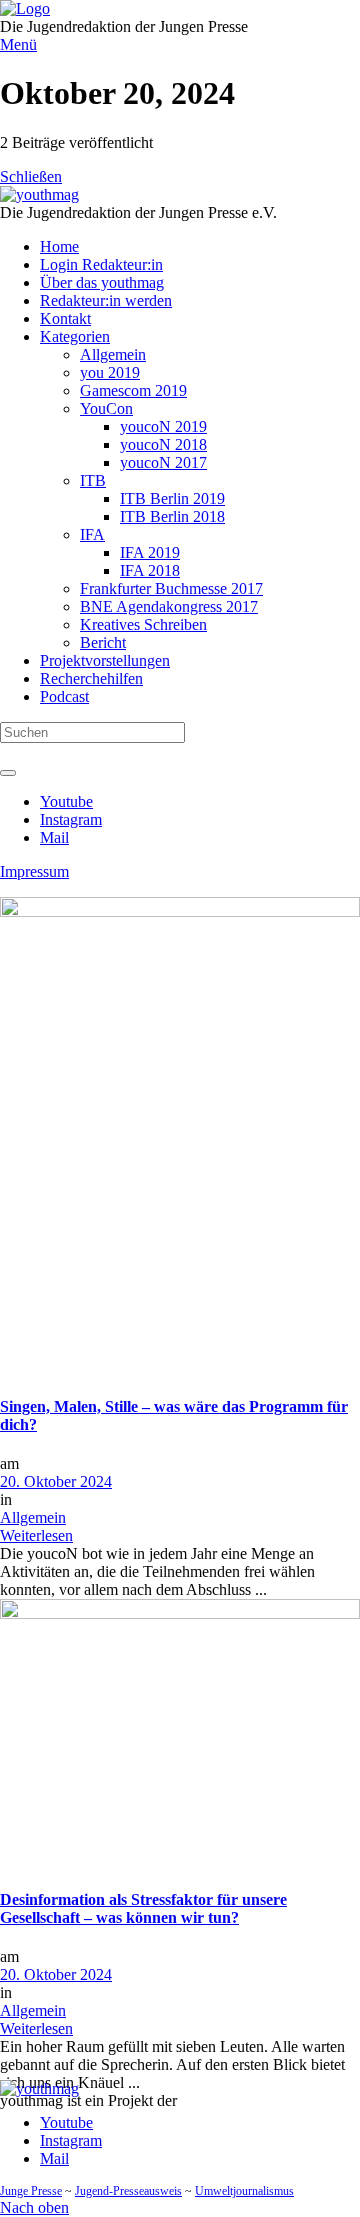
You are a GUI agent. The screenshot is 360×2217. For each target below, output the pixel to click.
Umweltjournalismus (244, 2191)
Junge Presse (31, 2191)
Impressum (34, 871)
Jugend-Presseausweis (128, 2191)
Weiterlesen (36, 1535)
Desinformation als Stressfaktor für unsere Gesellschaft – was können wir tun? (143, 1908)
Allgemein (33, 1517)
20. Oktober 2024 (56, 1481)
